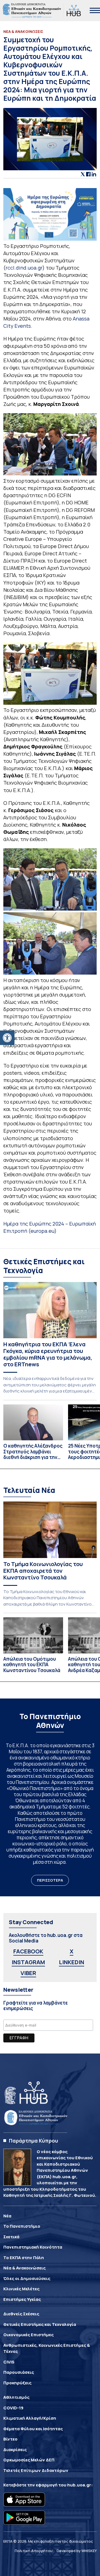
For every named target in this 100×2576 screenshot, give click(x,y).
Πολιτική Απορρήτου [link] (34, 2551)
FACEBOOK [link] (28, 1951)
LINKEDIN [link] (72, 1962)
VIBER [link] (28, 1973)
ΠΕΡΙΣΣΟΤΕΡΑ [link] (50, 1880)
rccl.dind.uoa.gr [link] (24, 268)
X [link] (72, 1951)
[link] (7, 1038)
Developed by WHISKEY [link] (77, 2551)
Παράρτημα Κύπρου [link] (33, 2141)
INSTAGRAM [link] (28, 1962)
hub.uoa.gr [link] (79, 2485)
